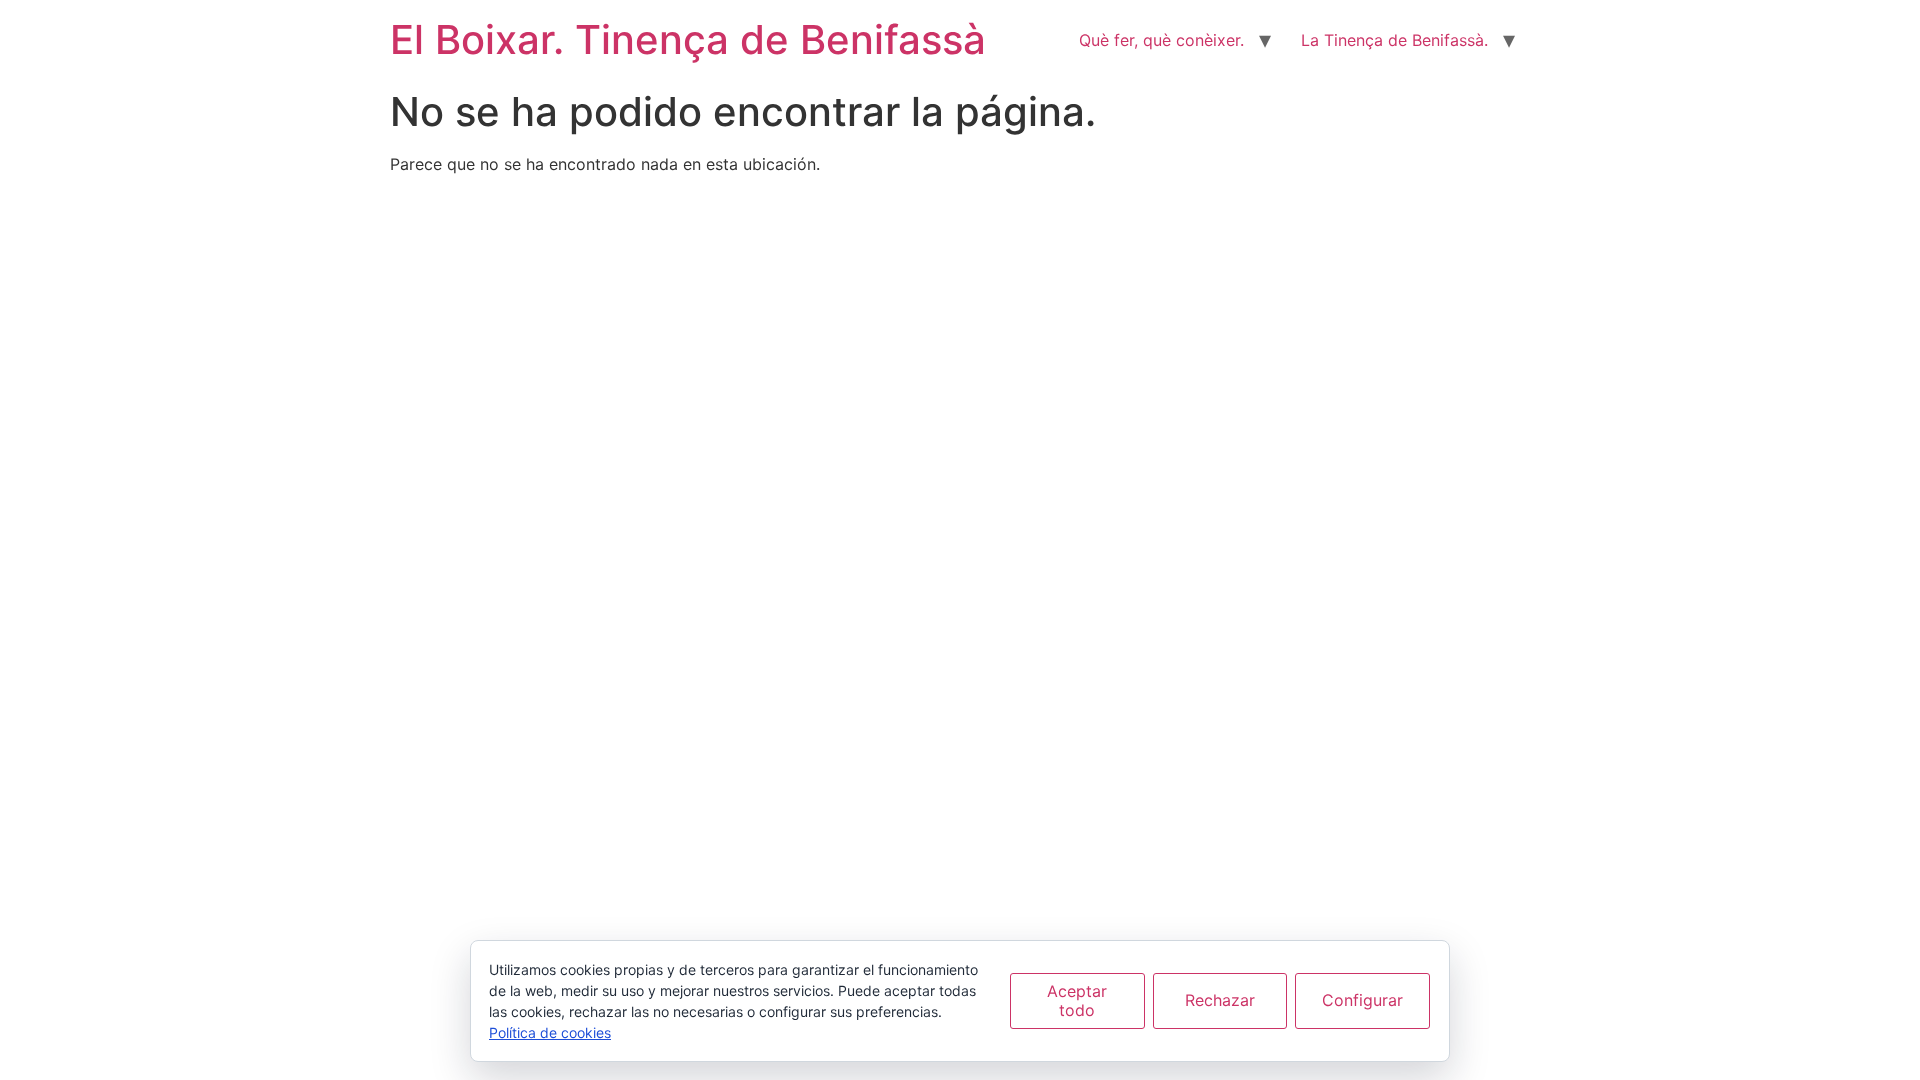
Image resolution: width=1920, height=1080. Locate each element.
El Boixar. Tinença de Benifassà (688, 39)
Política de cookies (550, 1032)
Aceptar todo (1077, 1000)
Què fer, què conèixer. (1161, 40)
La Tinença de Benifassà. (1394, 40)
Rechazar (1220, 1000)
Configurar (1362, 1000)
